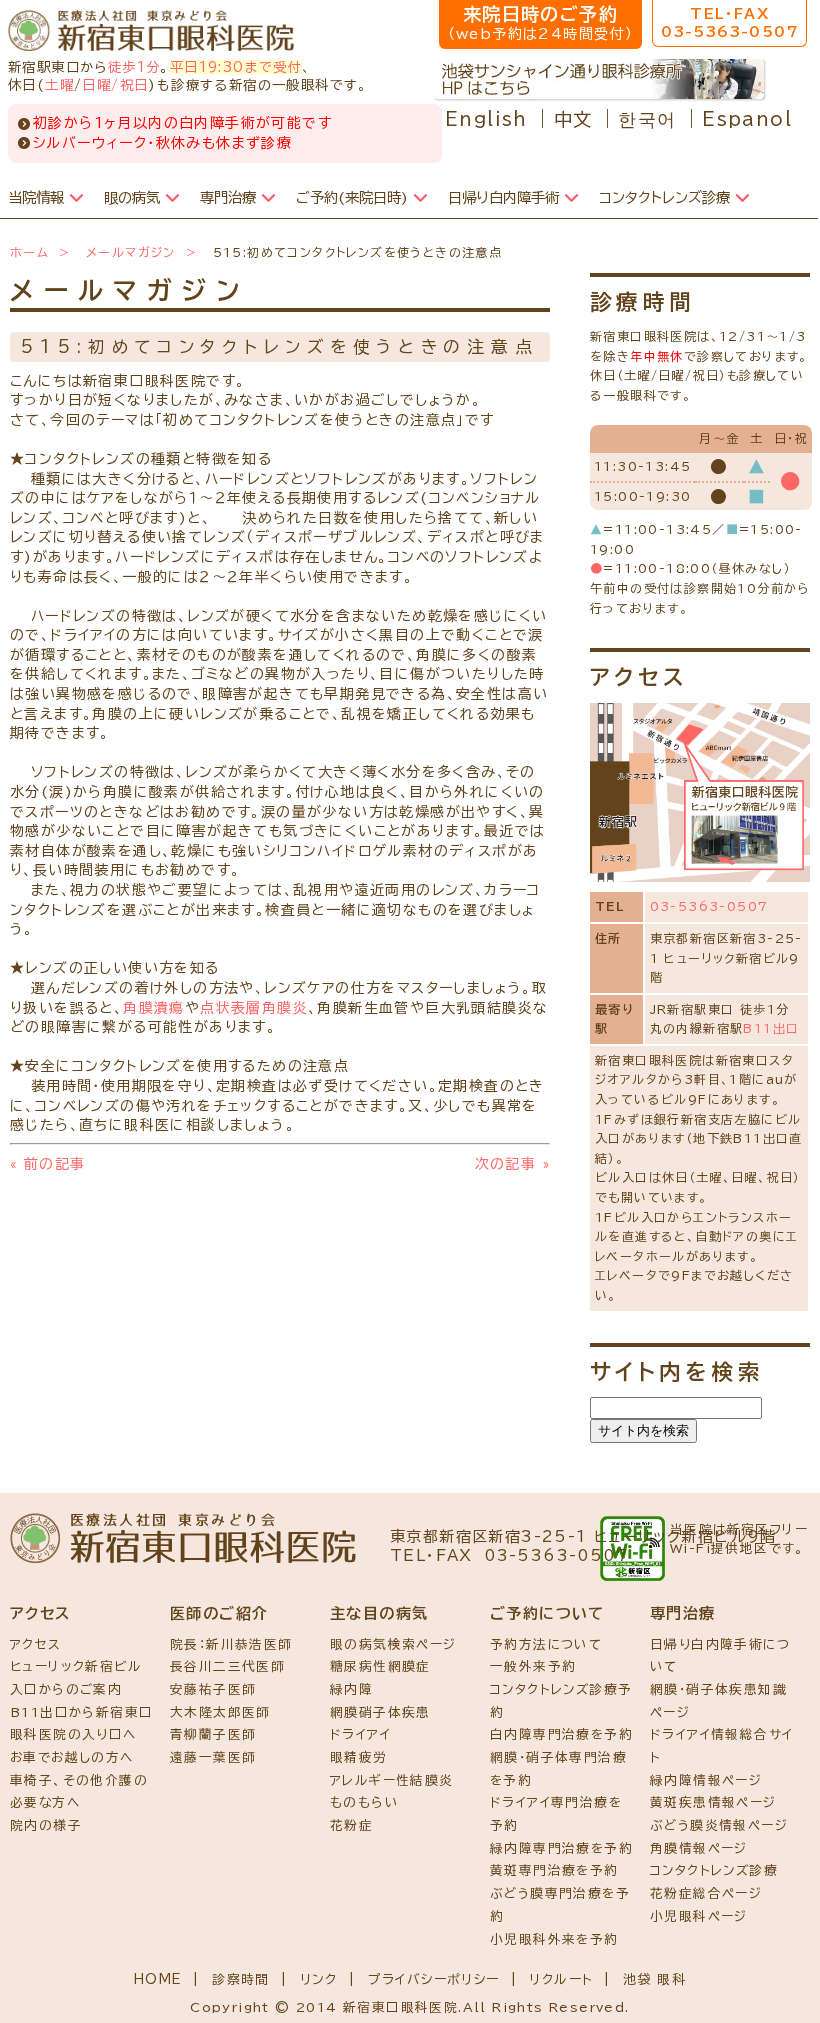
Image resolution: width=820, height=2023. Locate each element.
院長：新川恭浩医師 (231, 1644)
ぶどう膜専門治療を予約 (560, 1905)
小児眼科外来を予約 (554, 1939)
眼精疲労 (359, 1757)
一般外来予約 (533, 1666)
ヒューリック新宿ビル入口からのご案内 (75, 1678)
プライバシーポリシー (434, 1979)
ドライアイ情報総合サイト (721, 1746)
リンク (319, 1979)
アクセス (36, 1644)
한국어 (647, 119)
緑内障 (351, 1689)
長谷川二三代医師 (227, 1666)
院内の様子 (46, 1825)
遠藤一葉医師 (213, 1757)
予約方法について (546, 1644)
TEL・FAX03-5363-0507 (729, 23)
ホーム (29, 252)
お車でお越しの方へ (72, 1757)
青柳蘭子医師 (213, 1734)
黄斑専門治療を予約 (554, 1870)
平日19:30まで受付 (236, 67)
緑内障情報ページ (706, 1780)
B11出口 (771, 1028)
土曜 (59, 85)
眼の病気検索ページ (393, 1644)
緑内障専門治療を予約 (561, 1848)
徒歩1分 (134, 67)
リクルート (561, 1979)
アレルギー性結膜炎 (392, 1780)
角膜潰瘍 (154, 1008)
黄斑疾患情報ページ (713, 1802)
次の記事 (512, 1164)
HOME (158, 1979)
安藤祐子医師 (213, 1689)
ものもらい (364, 1802)
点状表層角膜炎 (254, 1008)
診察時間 (241, 1979)
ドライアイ (360, 1734)
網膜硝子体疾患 (380, 1712)
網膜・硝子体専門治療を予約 (558, 1769)
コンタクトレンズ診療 (714, 1870)
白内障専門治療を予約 (561, 1734)
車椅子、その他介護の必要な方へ (79, 1792)
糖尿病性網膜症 (380, 1666)
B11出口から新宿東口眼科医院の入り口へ (81, 1724)
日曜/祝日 (115, 85)
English (486, 119)
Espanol (747, 119)
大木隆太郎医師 (220, 1712)
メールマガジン (131, 252)
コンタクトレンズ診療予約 (561, 1701)
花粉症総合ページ (706, 1893)
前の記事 (47, 1164)
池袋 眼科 (654, 1979)
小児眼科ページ (699, 1916)
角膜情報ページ (699, 1848)
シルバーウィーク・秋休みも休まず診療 (162, 143)
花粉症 (351, 1825)
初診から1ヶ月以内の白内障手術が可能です (182, 123)
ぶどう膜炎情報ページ (719, 1825)
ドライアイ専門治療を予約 (556, 1814)
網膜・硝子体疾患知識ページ (718, 1701)
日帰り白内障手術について (720, 1656)
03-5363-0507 (709, 906)
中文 (573, 119)
